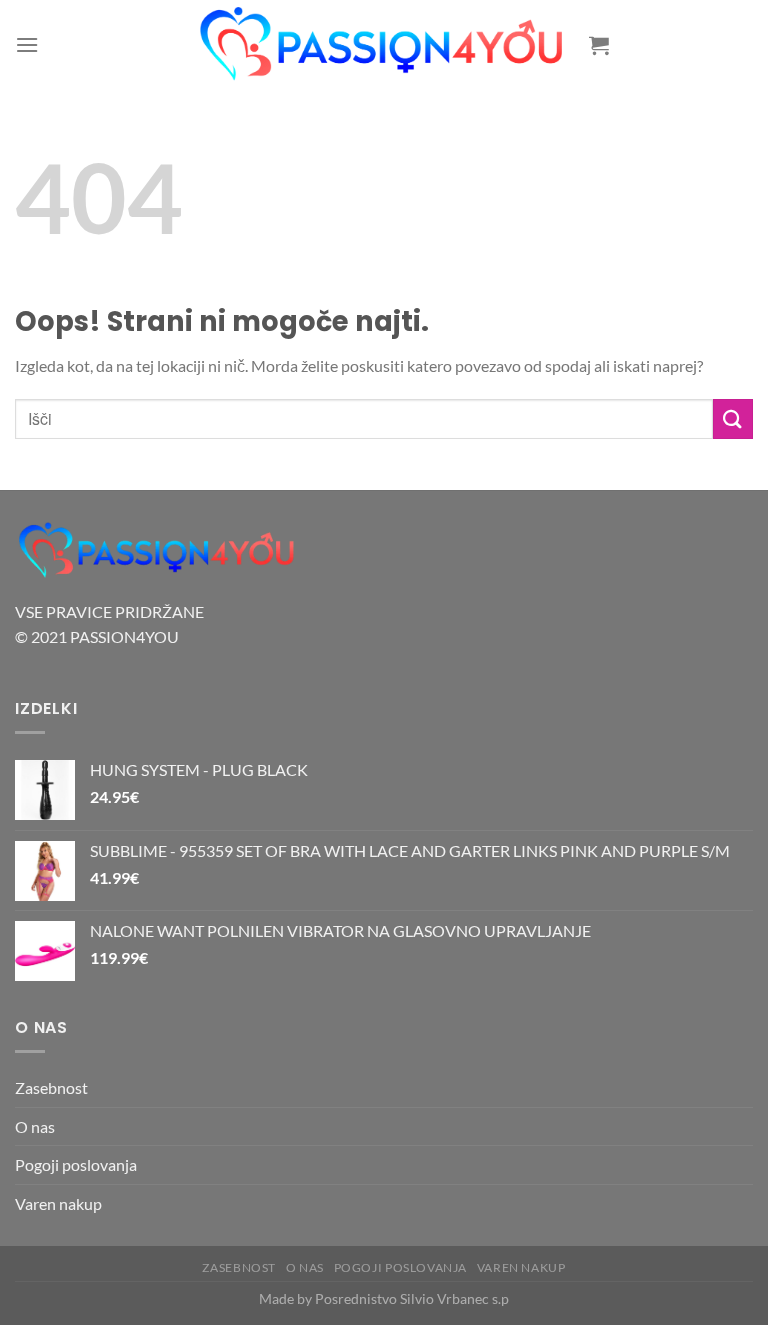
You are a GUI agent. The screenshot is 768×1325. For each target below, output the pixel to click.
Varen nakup (58, 1203)
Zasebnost (51, 1087)
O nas (35, 1126)
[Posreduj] (733, 418)
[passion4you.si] (384, 44)
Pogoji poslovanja (76, 1164)
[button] (27, 44)
